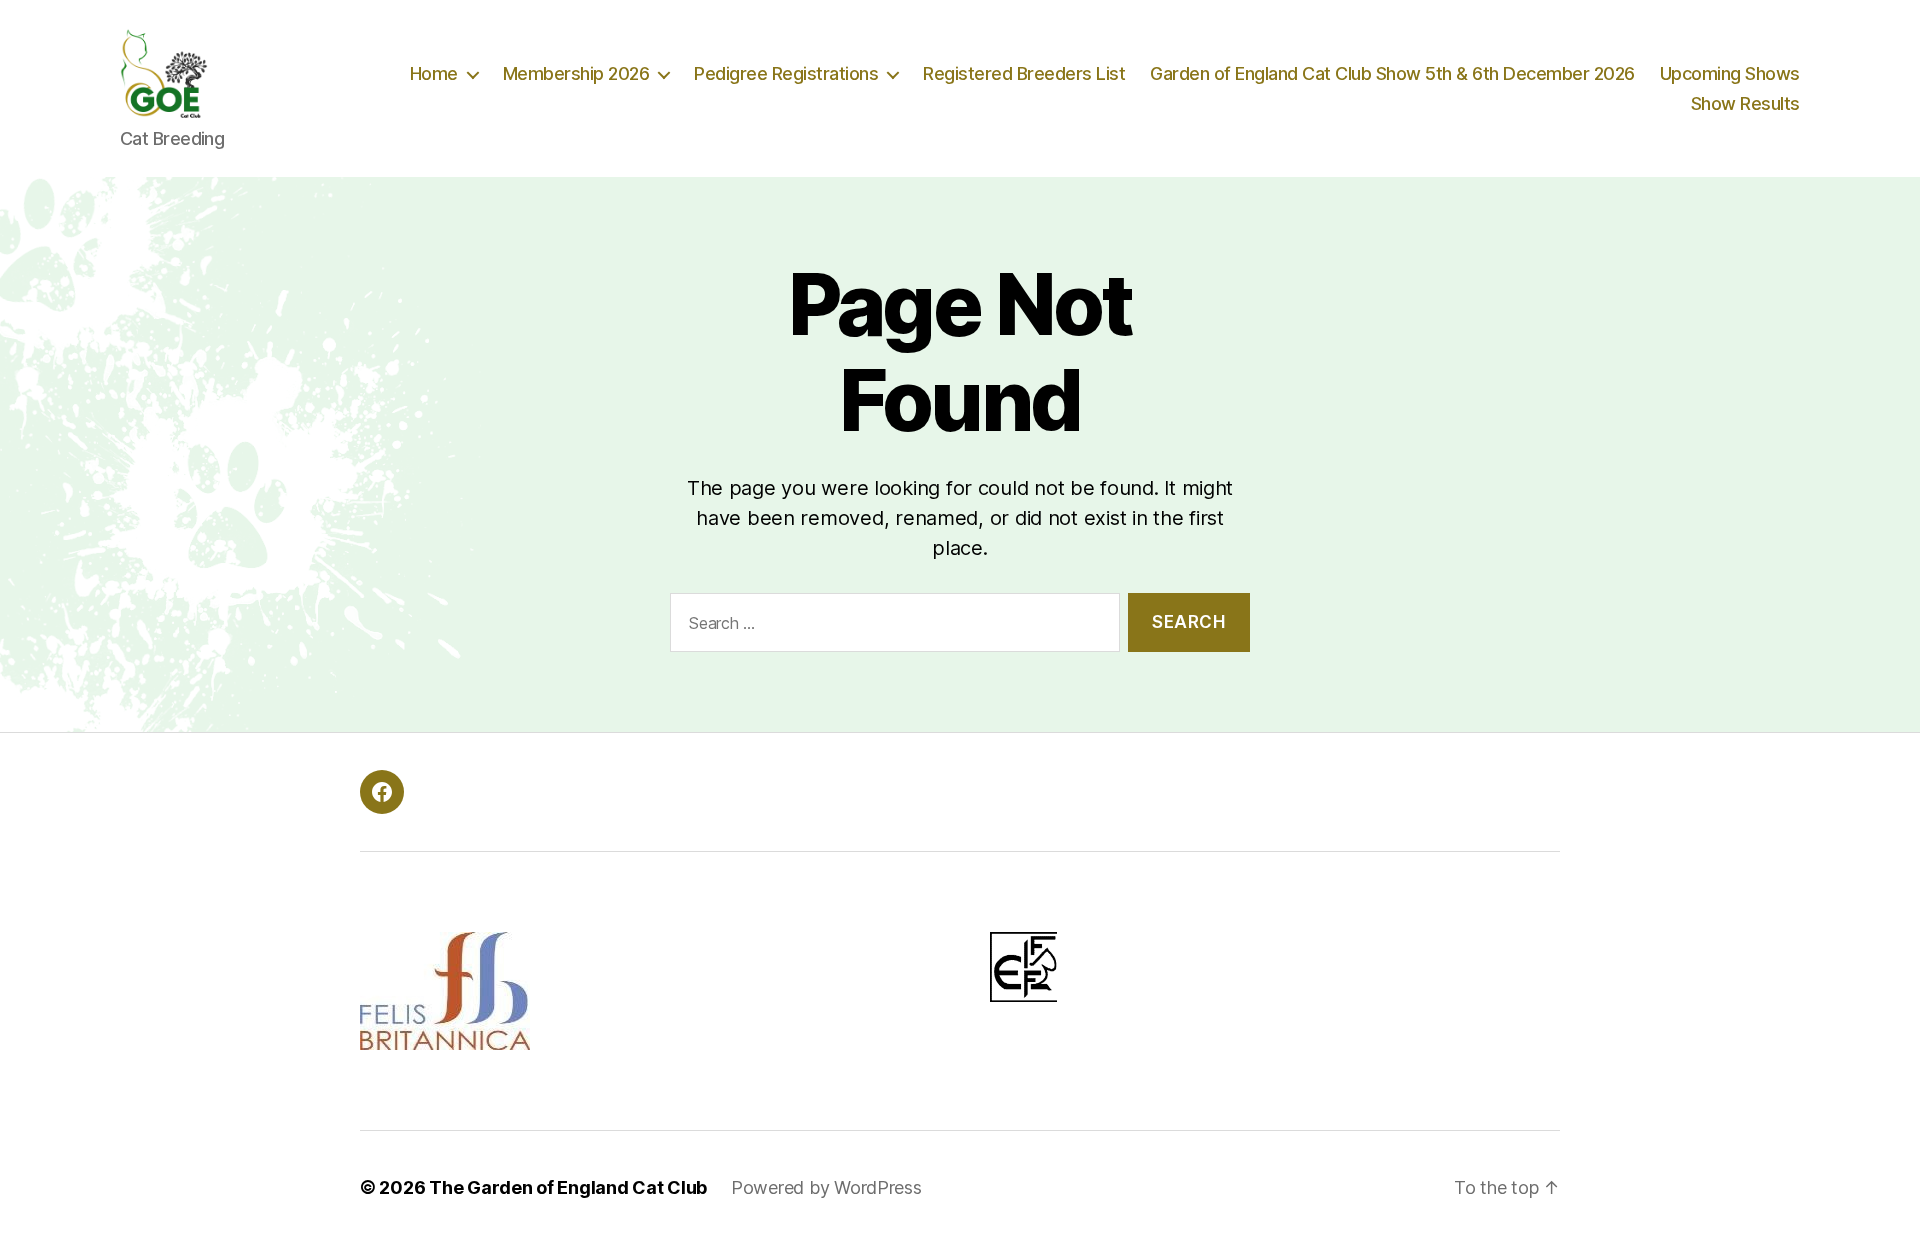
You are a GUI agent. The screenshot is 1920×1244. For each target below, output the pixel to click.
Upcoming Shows (1730, 73)
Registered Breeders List (1024, 73)
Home (434, 73)
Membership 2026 (576, 73)
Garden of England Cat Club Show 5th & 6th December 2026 (1392, 73)
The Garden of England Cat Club (568, 1187)
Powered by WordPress (826, 1187)
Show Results (1745, 103)
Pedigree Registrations (786, 73)
